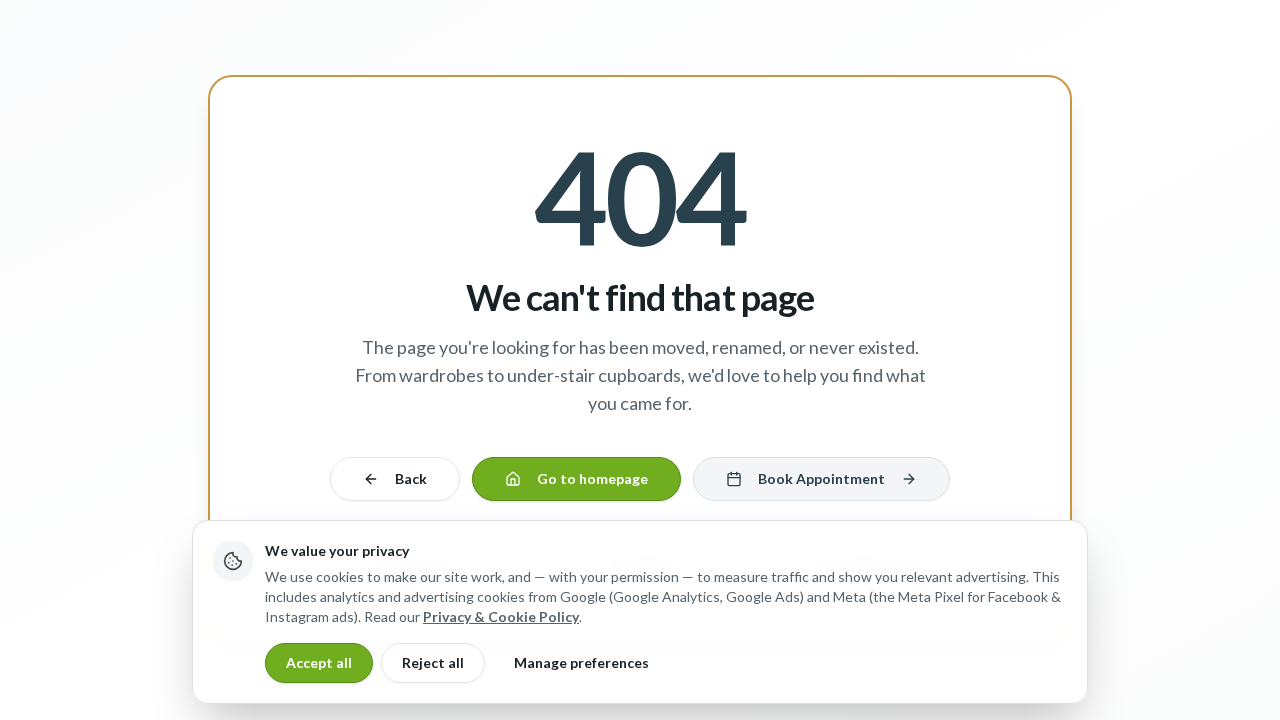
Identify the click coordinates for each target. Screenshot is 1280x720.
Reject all (433, 662)
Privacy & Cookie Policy (501, 616)
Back (411, 478)
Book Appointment (821, 478)
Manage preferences (581, 662)
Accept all (319, 662)
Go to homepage (592, 478)
